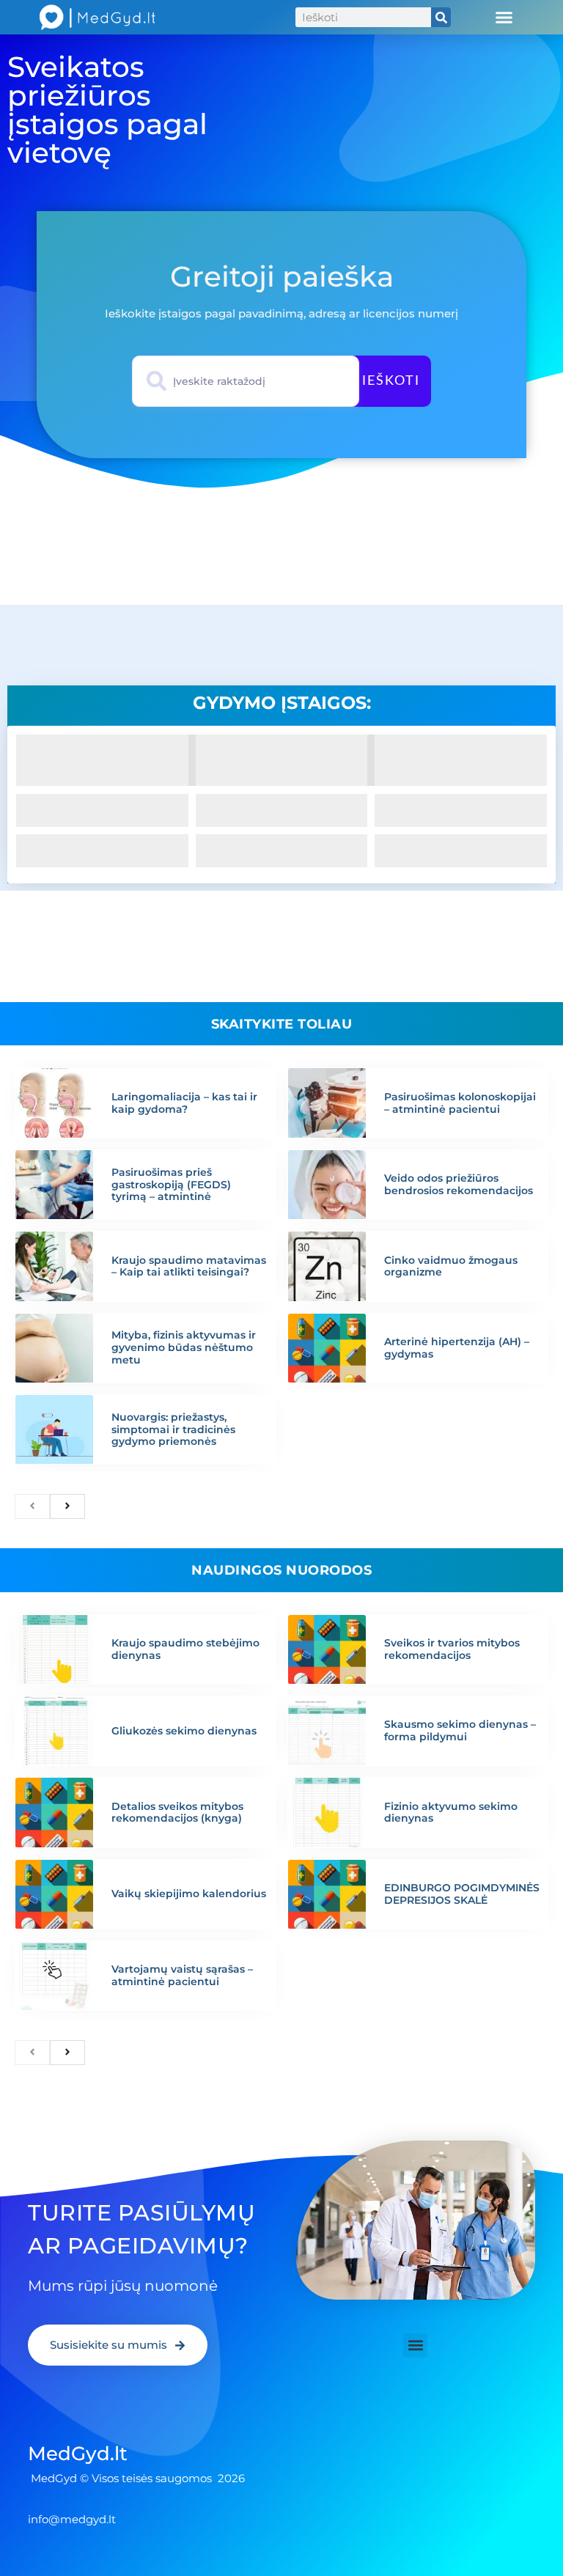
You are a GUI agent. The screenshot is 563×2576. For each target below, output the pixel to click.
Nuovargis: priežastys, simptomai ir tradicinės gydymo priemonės (173, 1429)
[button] (504, 18)
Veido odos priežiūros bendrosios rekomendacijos (459, 1184)
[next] (67, 1506)
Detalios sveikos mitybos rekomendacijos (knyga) (177, 1813)
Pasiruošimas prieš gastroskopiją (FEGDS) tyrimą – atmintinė (171, 1185)
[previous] (32, 1506)
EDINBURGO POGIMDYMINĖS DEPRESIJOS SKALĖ (462, 1894)
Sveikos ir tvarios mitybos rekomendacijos (452, 1649)
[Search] (441, 17)
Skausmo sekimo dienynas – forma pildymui (460, 1730)
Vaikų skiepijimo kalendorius (189, 1894)
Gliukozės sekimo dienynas (184, 1731)
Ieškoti (391, 381)
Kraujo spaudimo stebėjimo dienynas (185, 1649)
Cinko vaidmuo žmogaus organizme (451, 1266)
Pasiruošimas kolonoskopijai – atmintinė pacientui (460, 1103)
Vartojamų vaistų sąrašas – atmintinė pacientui (182, 1975)
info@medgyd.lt (72, 2519)
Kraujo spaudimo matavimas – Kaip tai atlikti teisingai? (189, 1266)
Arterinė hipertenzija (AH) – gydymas (457, 1348)
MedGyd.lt (78, 2454)
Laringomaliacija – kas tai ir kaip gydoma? (184, 1103)
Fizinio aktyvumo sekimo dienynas (451, 1813)
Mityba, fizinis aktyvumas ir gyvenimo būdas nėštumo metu (184, 1347)
